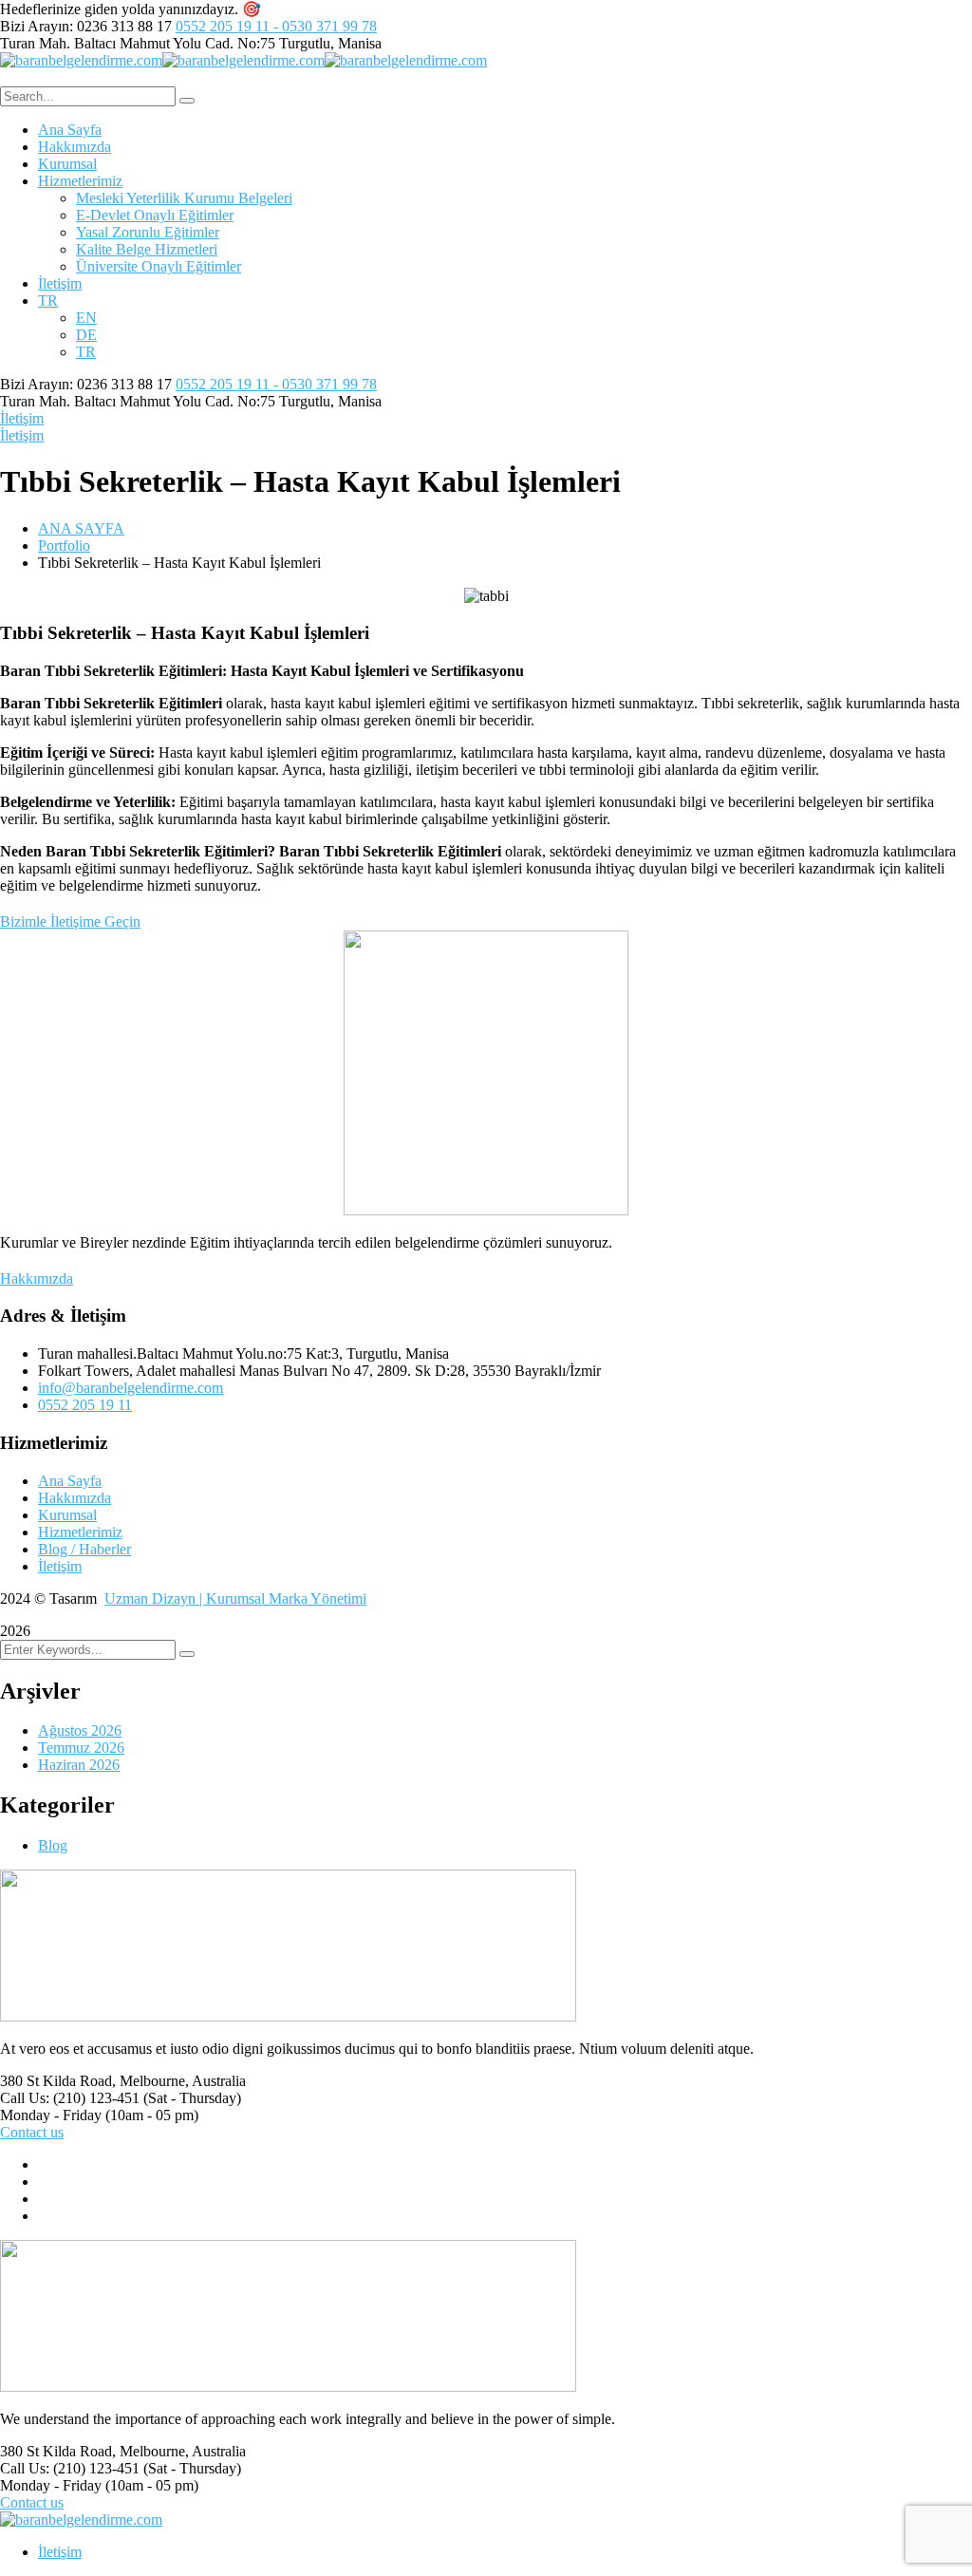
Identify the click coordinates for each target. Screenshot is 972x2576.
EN (86, 318)
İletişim (22, 418)
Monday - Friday (51, 2115)
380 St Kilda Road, (58, 2081)
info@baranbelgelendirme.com (131, 1388)
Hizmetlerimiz (80, 1532)
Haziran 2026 (79, 1765)
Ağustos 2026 (80, 1730)
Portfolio (64, 545)
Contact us (32, 2132)
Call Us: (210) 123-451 (70, 2098)
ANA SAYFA (81, 528)
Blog (53, 1845)
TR (48, 301)
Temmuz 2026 (81, 1748)
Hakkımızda (75, 1498)
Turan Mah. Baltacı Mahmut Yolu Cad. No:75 (138, 43)
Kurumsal (67, 1515)
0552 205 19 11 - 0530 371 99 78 (276, 26)
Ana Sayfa (70, 1481)
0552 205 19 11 (85, 1405)
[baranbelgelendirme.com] (81, 60)
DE (86, 335)
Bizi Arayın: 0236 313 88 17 (86, 26)
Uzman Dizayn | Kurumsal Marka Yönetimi (235, 1598)
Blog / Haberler (84, 1549)
